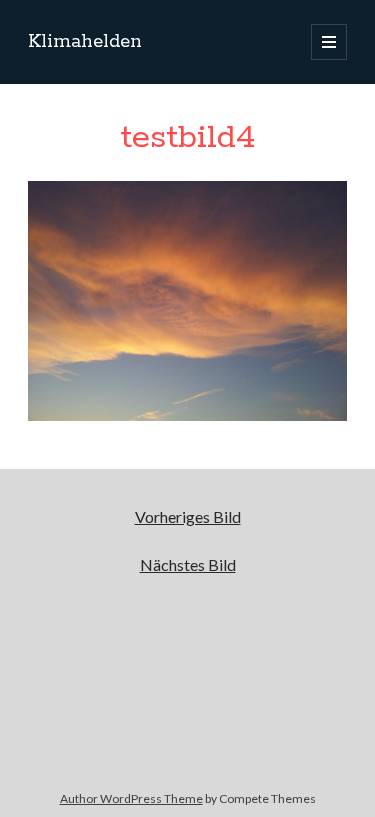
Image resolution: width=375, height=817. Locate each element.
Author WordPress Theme (131, 798)
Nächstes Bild (188, 564)
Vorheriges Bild (188, 516)
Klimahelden (85, 42)
